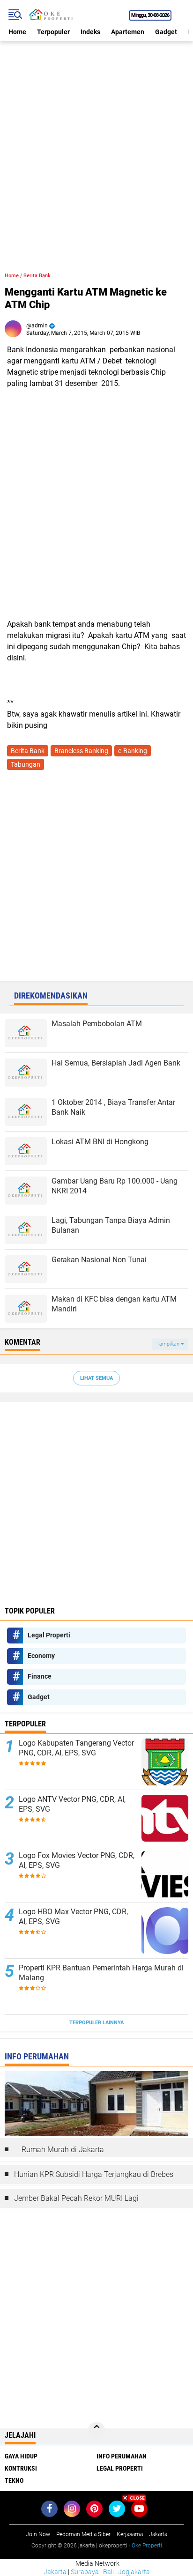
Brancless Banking (81, 751)
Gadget (166, 32)
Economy (41, 1656)
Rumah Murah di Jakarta (63, 2150)
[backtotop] (96, 2430)
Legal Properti (49, 1635)
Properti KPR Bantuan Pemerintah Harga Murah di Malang (101, 1973)
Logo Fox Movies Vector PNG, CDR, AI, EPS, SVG (77, 1860)
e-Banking (133, 751)
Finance (40, 1676)
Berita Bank (37, 276)
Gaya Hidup (21, 2456)
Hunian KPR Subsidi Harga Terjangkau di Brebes (94, 2174)
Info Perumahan (122, 2456)
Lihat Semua (96, 1378)
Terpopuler (53, 32)
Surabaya (85, 2572)
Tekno (14, 2480)
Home (17, 32)
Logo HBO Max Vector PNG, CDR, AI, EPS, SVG (73, 1917)
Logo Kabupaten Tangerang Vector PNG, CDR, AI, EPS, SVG (76, 1748)
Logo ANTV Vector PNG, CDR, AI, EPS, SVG (72, 1804)
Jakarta (55, 2572)
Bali (108, 2572)
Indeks (90, 32)
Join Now (38, 2534)
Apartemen (128, 32)
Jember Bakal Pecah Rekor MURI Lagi (76, 2198)
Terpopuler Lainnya (96, 2023)
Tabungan (26, 764)
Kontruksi (21, 2468)
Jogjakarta (134, 2572)
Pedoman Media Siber (83, 2534)
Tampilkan (169, 1344)
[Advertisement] (96, 138)
